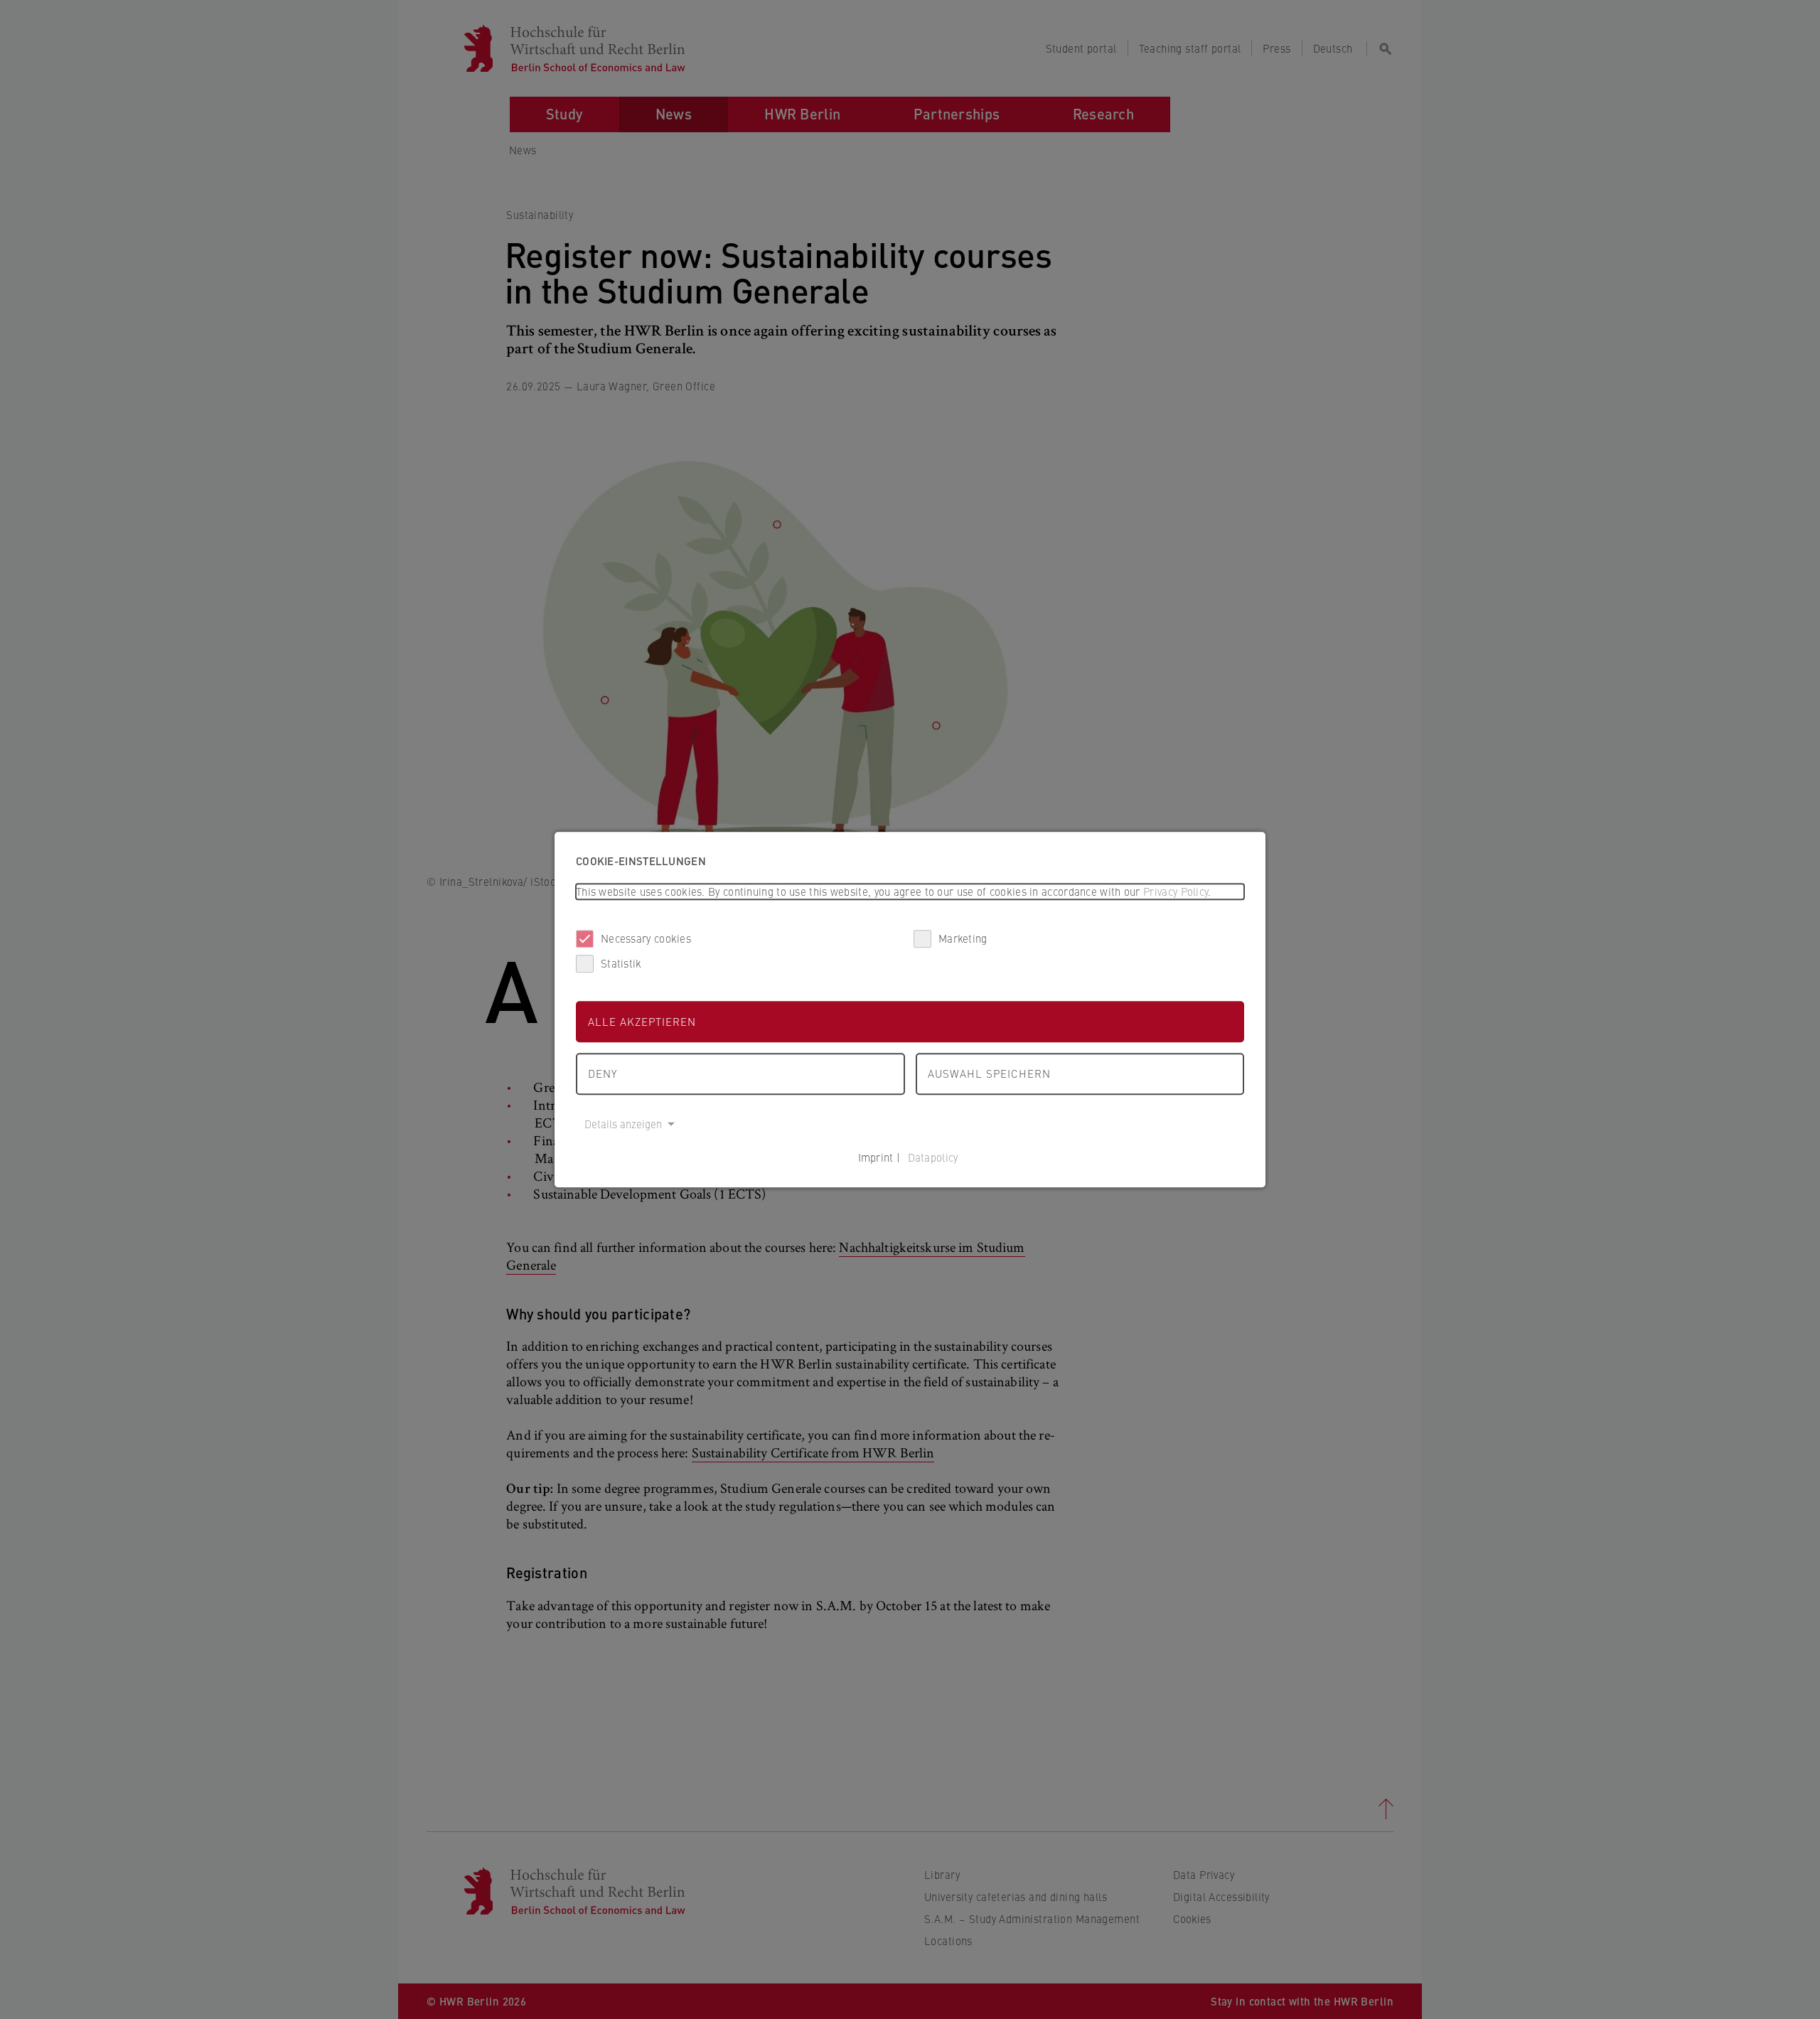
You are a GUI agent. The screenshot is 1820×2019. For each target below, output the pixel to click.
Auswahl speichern (989, 1073)
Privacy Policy (1176, 891)
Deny (603, 1073)
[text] (910, 892)
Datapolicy (933, 1157)
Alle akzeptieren (642, 1021)
